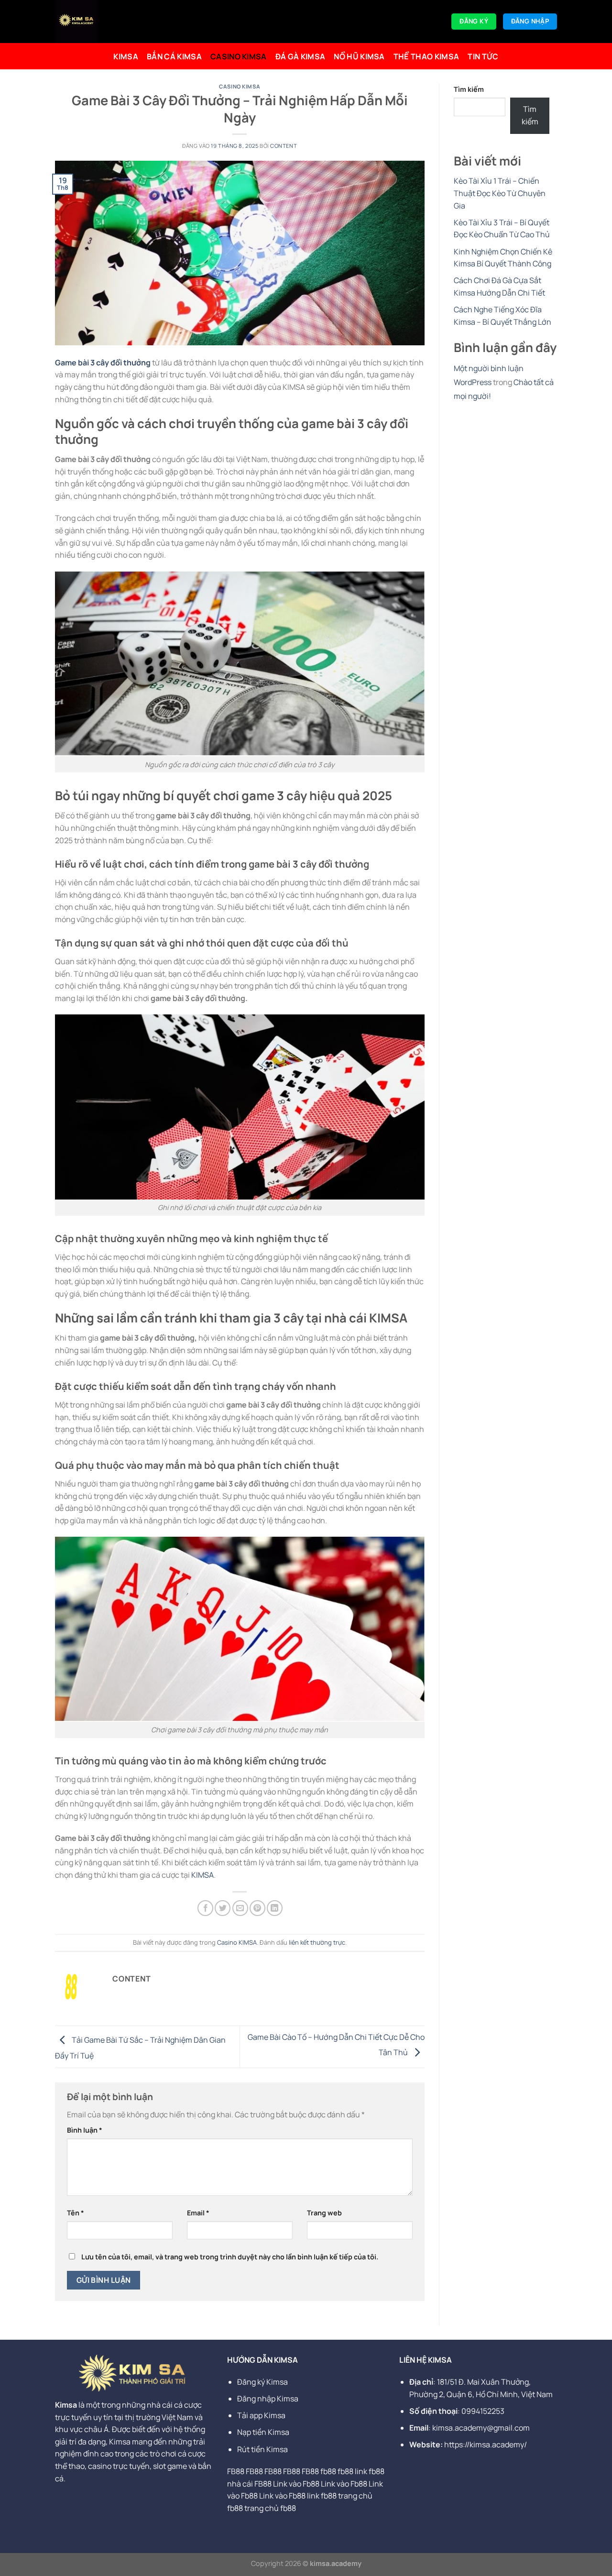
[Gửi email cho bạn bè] (240, 1908)
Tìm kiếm (469, 89)
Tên (76, 2213)
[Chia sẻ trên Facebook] (205, 1908)
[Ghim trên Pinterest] (257, 1908)
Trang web (324, 2213)
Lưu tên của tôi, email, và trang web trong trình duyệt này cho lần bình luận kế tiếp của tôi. (230, 2257)
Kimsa (126, 56)
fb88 (328, 2471)
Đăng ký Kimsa (263, 2382)
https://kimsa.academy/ (486, 2444)
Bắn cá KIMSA (174, 56)
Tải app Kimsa (261, 2415)
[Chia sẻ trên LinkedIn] (275, 1908)
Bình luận (85, 2130)
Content (284, 146)
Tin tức (483, 56)
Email (198, 2213)
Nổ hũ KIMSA (359, 56)
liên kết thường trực (317, 1942)
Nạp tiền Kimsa (263, 2432)
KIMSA (202, 1875)
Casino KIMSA (239, 56)
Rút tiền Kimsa (262, 2449)
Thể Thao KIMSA (426, 56)
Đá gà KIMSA (301, 56)
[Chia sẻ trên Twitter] (223, 1908)
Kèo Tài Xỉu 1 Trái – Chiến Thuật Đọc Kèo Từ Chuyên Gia (500, 193)
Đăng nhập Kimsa (268, 2399)
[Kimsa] (107, 22)
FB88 (236, 2471)
